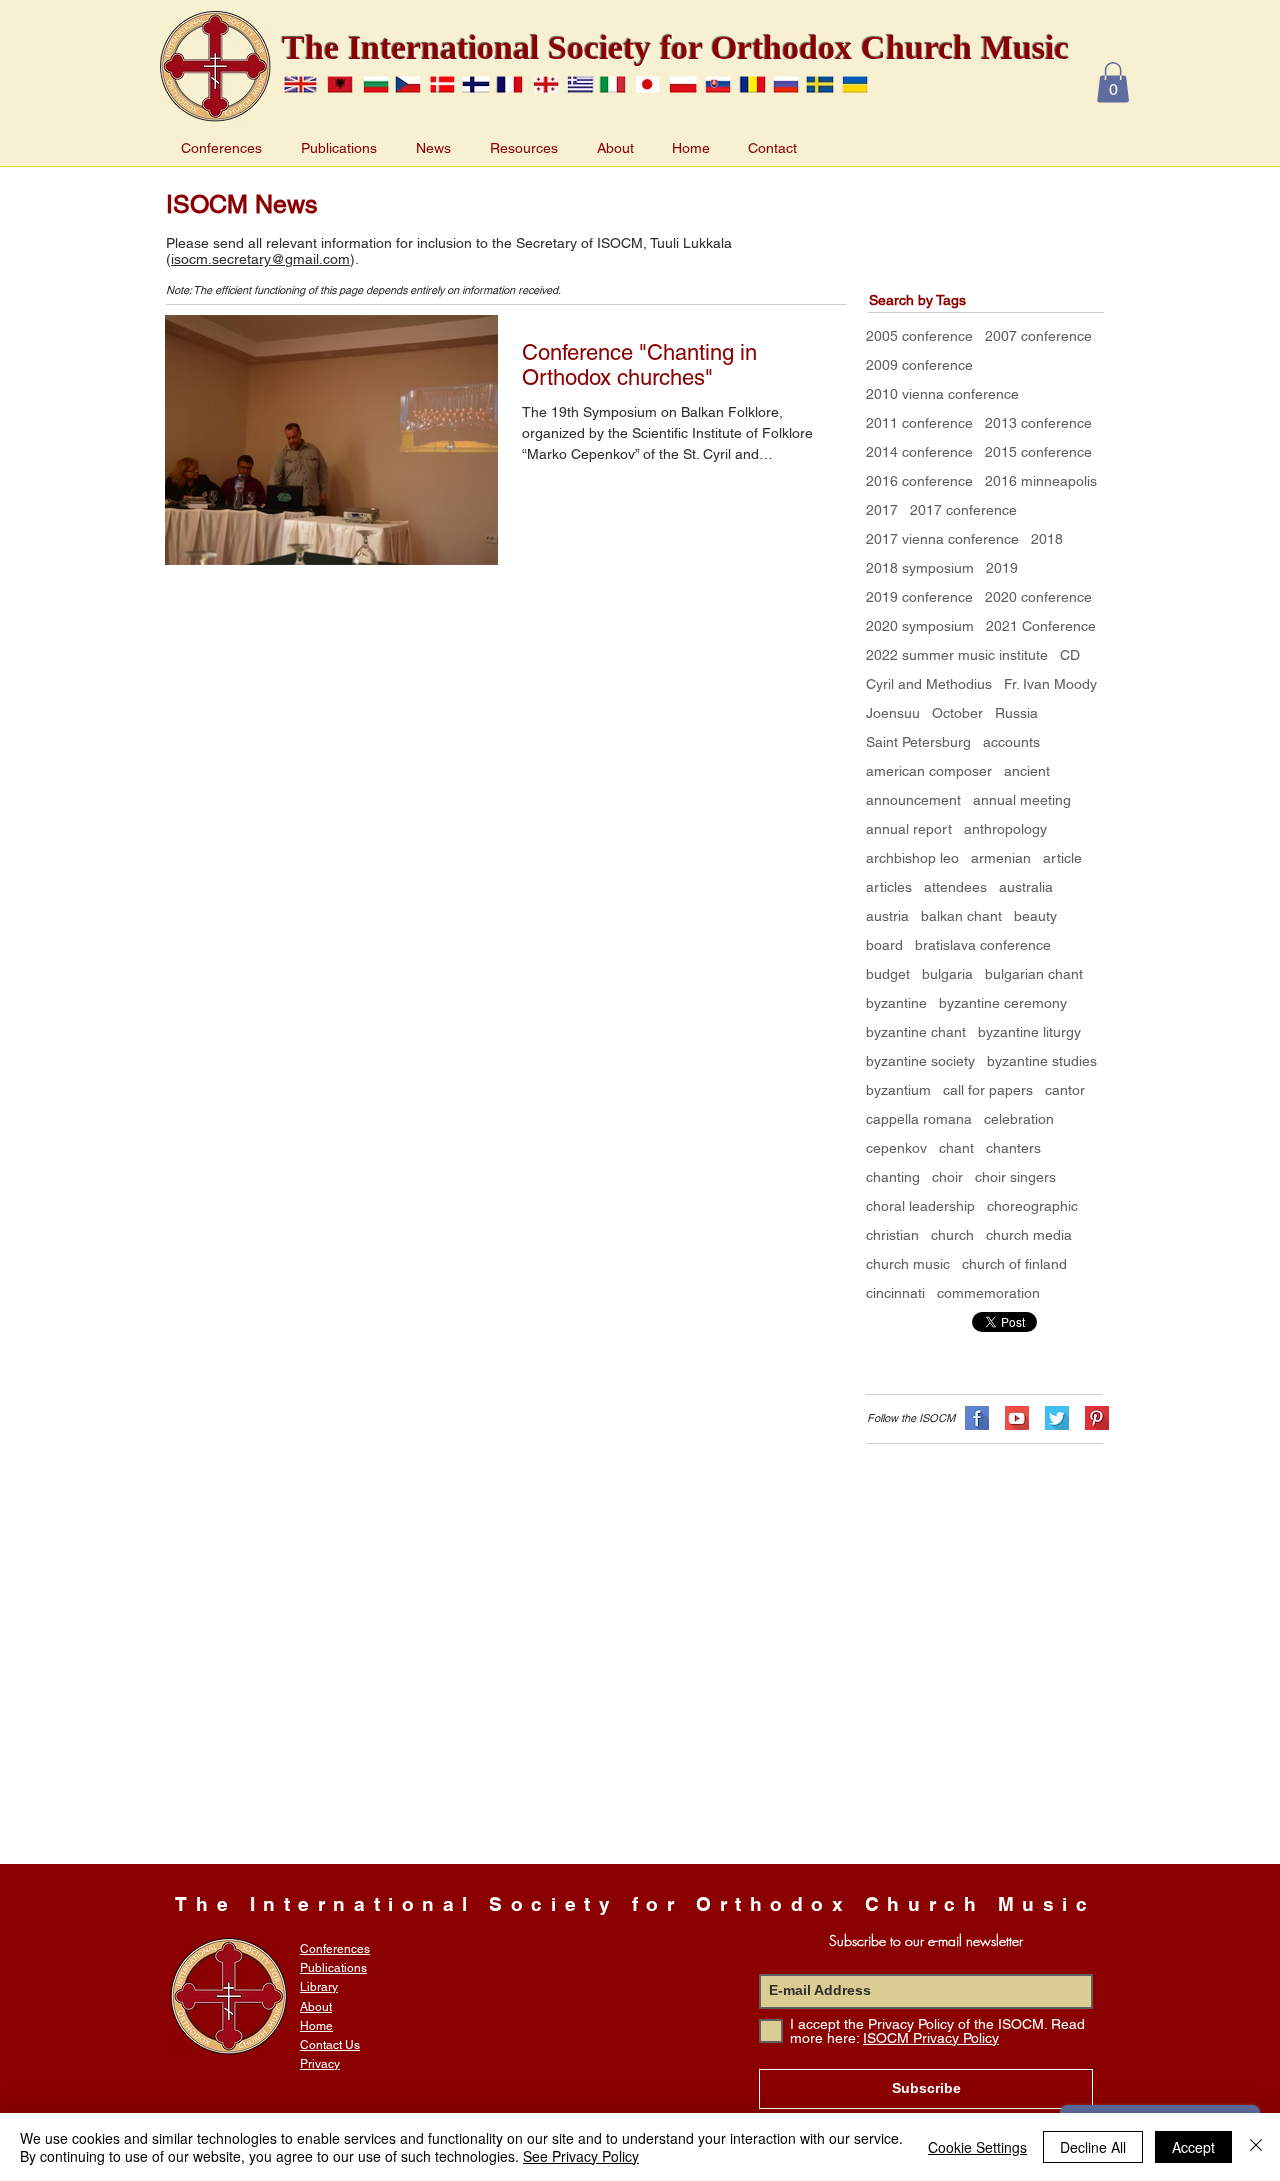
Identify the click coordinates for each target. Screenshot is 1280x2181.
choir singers (1015, 1177)
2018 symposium (920, 568)
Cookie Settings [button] (977, 2147)
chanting (893, 1177)
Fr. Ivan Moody (1050, 684)
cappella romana (919, 1119)
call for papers (988, 1090)
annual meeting (1022, 800)
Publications (333, 1968)
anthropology (1005, 829)
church (952, 1235)
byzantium (898, 1090)
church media (1029, 1235)
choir (947, 1177)
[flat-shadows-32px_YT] (1017, 1418)
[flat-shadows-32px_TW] (1057, 1418)
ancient (1027, 771)
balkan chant (961, 916)
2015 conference (1038, 452)
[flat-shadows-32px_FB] (977, 1418)
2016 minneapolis (1041, 481)
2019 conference (919, 597)
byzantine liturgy (1029, 1032)
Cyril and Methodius (929, 684)
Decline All (1093, 2147)
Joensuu (893, 713)
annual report (909, 829)
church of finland (1014, 1264)
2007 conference (1038, 336)
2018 (1047, 539)
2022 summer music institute (957, 655)
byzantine (896, 1003)
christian (892, 1235)
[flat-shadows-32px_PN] (1097, 1418)
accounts (1011, 742)
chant (956, 1148)
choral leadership (920, 1206)
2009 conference (919, 365)
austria (887, 916)
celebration (1019, 1119)
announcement (913, 800)
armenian (1001, 858)
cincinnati (895, 1293)
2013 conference (1038, 423)
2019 (1002, 568)
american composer (929, 771)
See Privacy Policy (581, 2156)
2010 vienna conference (942, 394)
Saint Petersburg (918, 742)
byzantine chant (916, 1032)
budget (888, 974)
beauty (1035, 916)
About (316, 2007)
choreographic (1032, 1206)
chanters (1013, 1148)
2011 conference (919, 423)
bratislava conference (983, 945)
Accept (1193, 2147)
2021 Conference (1041, 626)
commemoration (988, 1293)
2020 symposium (920, 626)
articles (889, 887)
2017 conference (963, 510)
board (884, 945)
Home (316, 2026)
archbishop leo (912, 858)
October (957, 713)
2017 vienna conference (942, 539)
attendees (955, 887)
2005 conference (919, 336)
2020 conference (1038, 597)
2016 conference (919, 481)
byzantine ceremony (1003, 1003)
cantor (1065, 1090)
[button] (1113, 82)
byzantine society (920, 1061)
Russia (1016, 713)
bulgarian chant (1034, 974)
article (1062, 858)
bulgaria (947, 974)
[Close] (1256, 2147)
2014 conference (919, 452)
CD (1070, 655)
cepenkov (896, 1148)
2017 (882, 510)
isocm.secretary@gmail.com (260, 259)
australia (1026, 887)
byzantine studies (1042, 1061)
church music (908, 1264)
